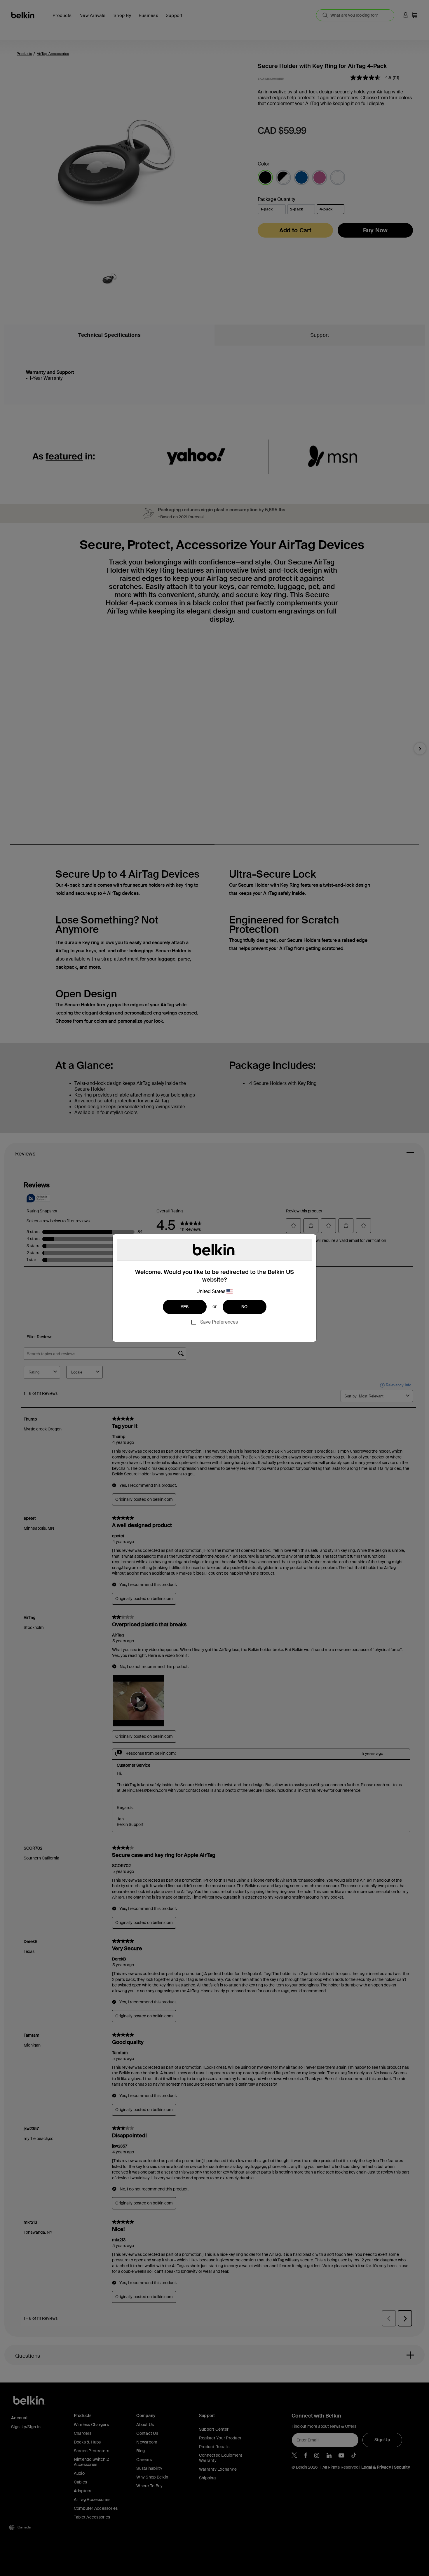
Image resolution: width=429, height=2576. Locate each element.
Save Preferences (219, 1322)
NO (245, 1307)
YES (185, 1307)
